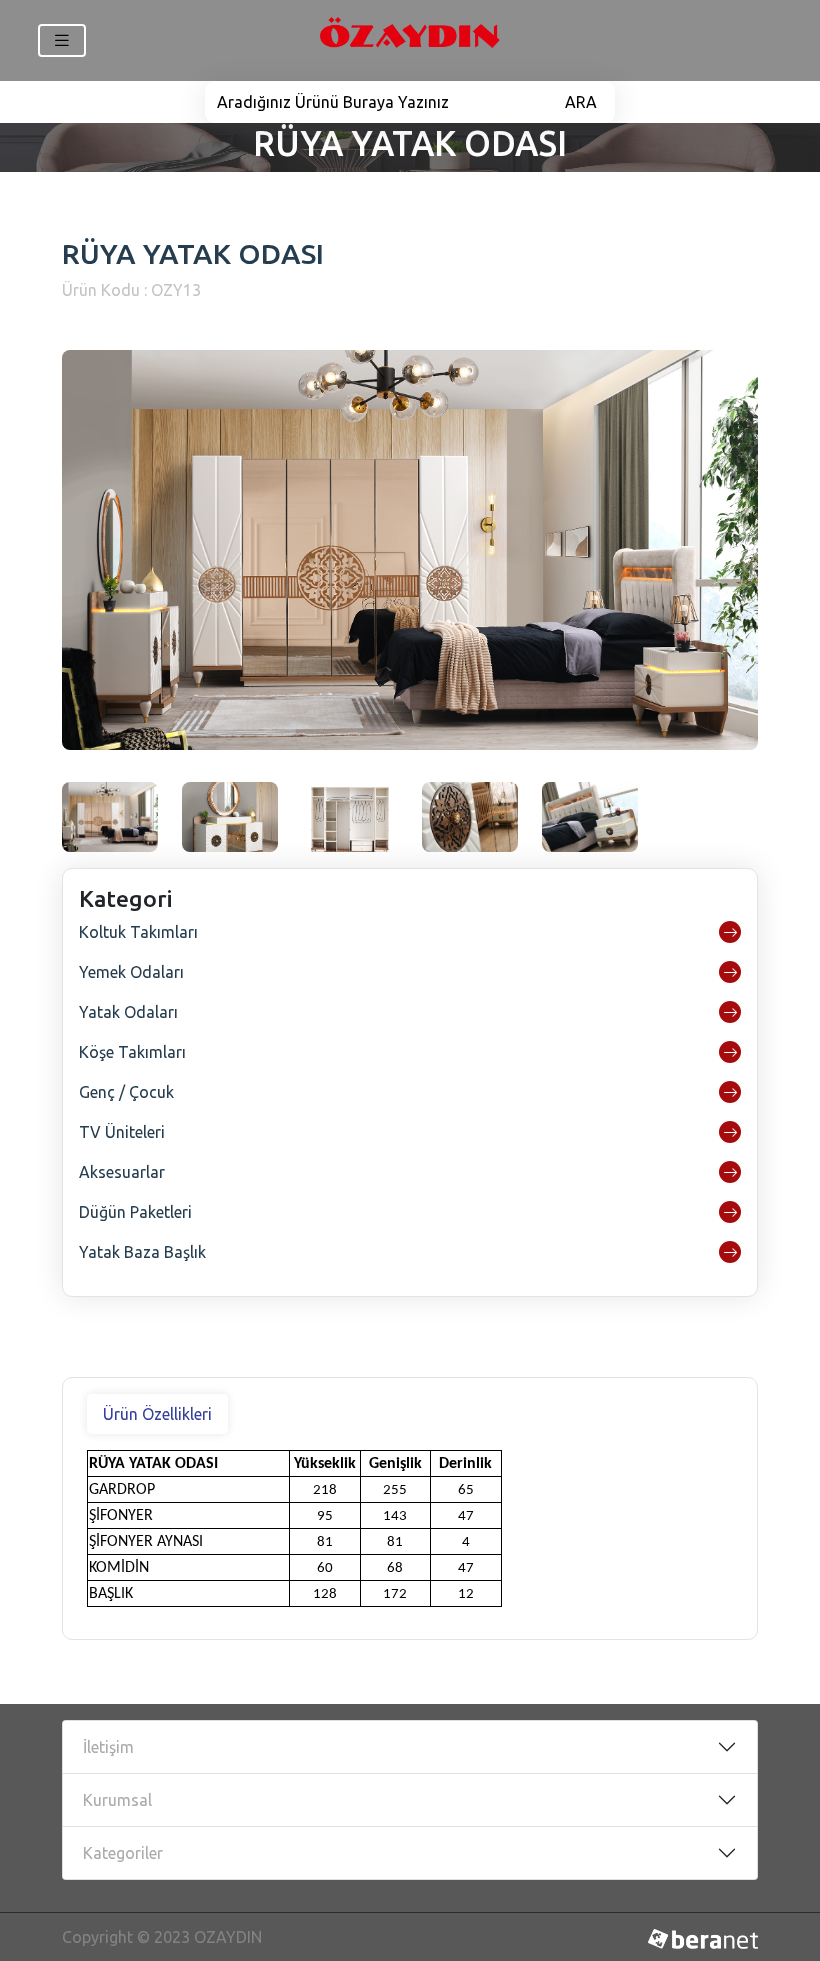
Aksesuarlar (122, 1172)
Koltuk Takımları (138, 932)
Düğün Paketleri (135, 1212)
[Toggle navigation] (62, 40)
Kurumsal (117, 1800)
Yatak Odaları (128, 1012)
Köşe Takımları (132, 1052)
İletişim (108, 1747)
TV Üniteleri (122, 1132)
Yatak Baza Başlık (142, 1252)
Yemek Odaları (131, 972)
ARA (581, 102)
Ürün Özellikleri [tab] (157, 1414)
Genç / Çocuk (126, 1092)
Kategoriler (123, 1853)
